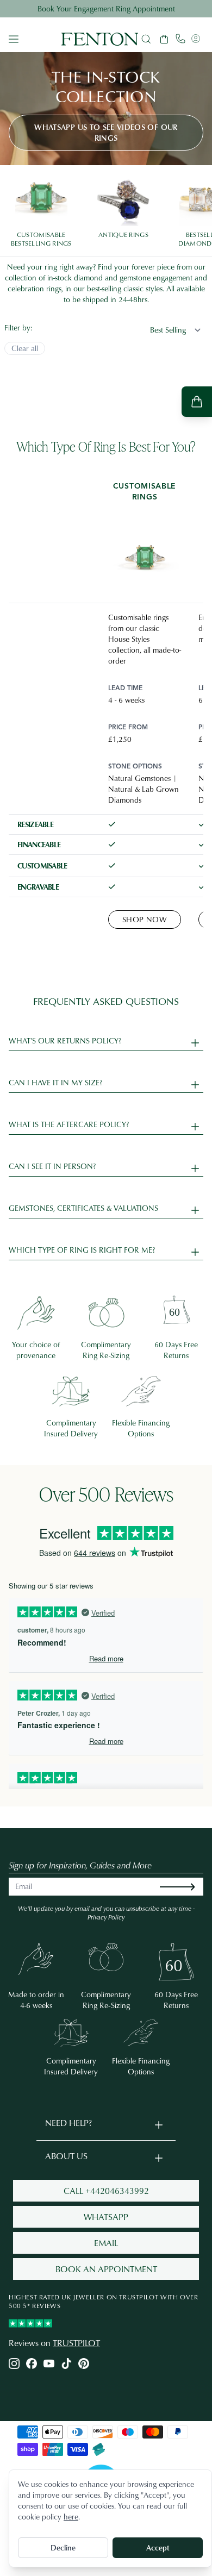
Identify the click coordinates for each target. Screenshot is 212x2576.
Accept (158, 2547)
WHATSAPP (106, 2217)
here (71, 2516)
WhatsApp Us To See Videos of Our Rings (106, 132)
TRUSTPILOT (76, 2343)
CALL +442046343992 (106, 2191)
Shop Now (145, 919)
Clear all (25, 348)
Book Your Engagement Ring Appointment (106, 8)
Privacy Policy (106, 1917)
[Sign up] (186, 1887)
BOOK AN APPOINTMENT (106, 2269)
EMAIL (106, 2243)
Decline (63, 2547)
